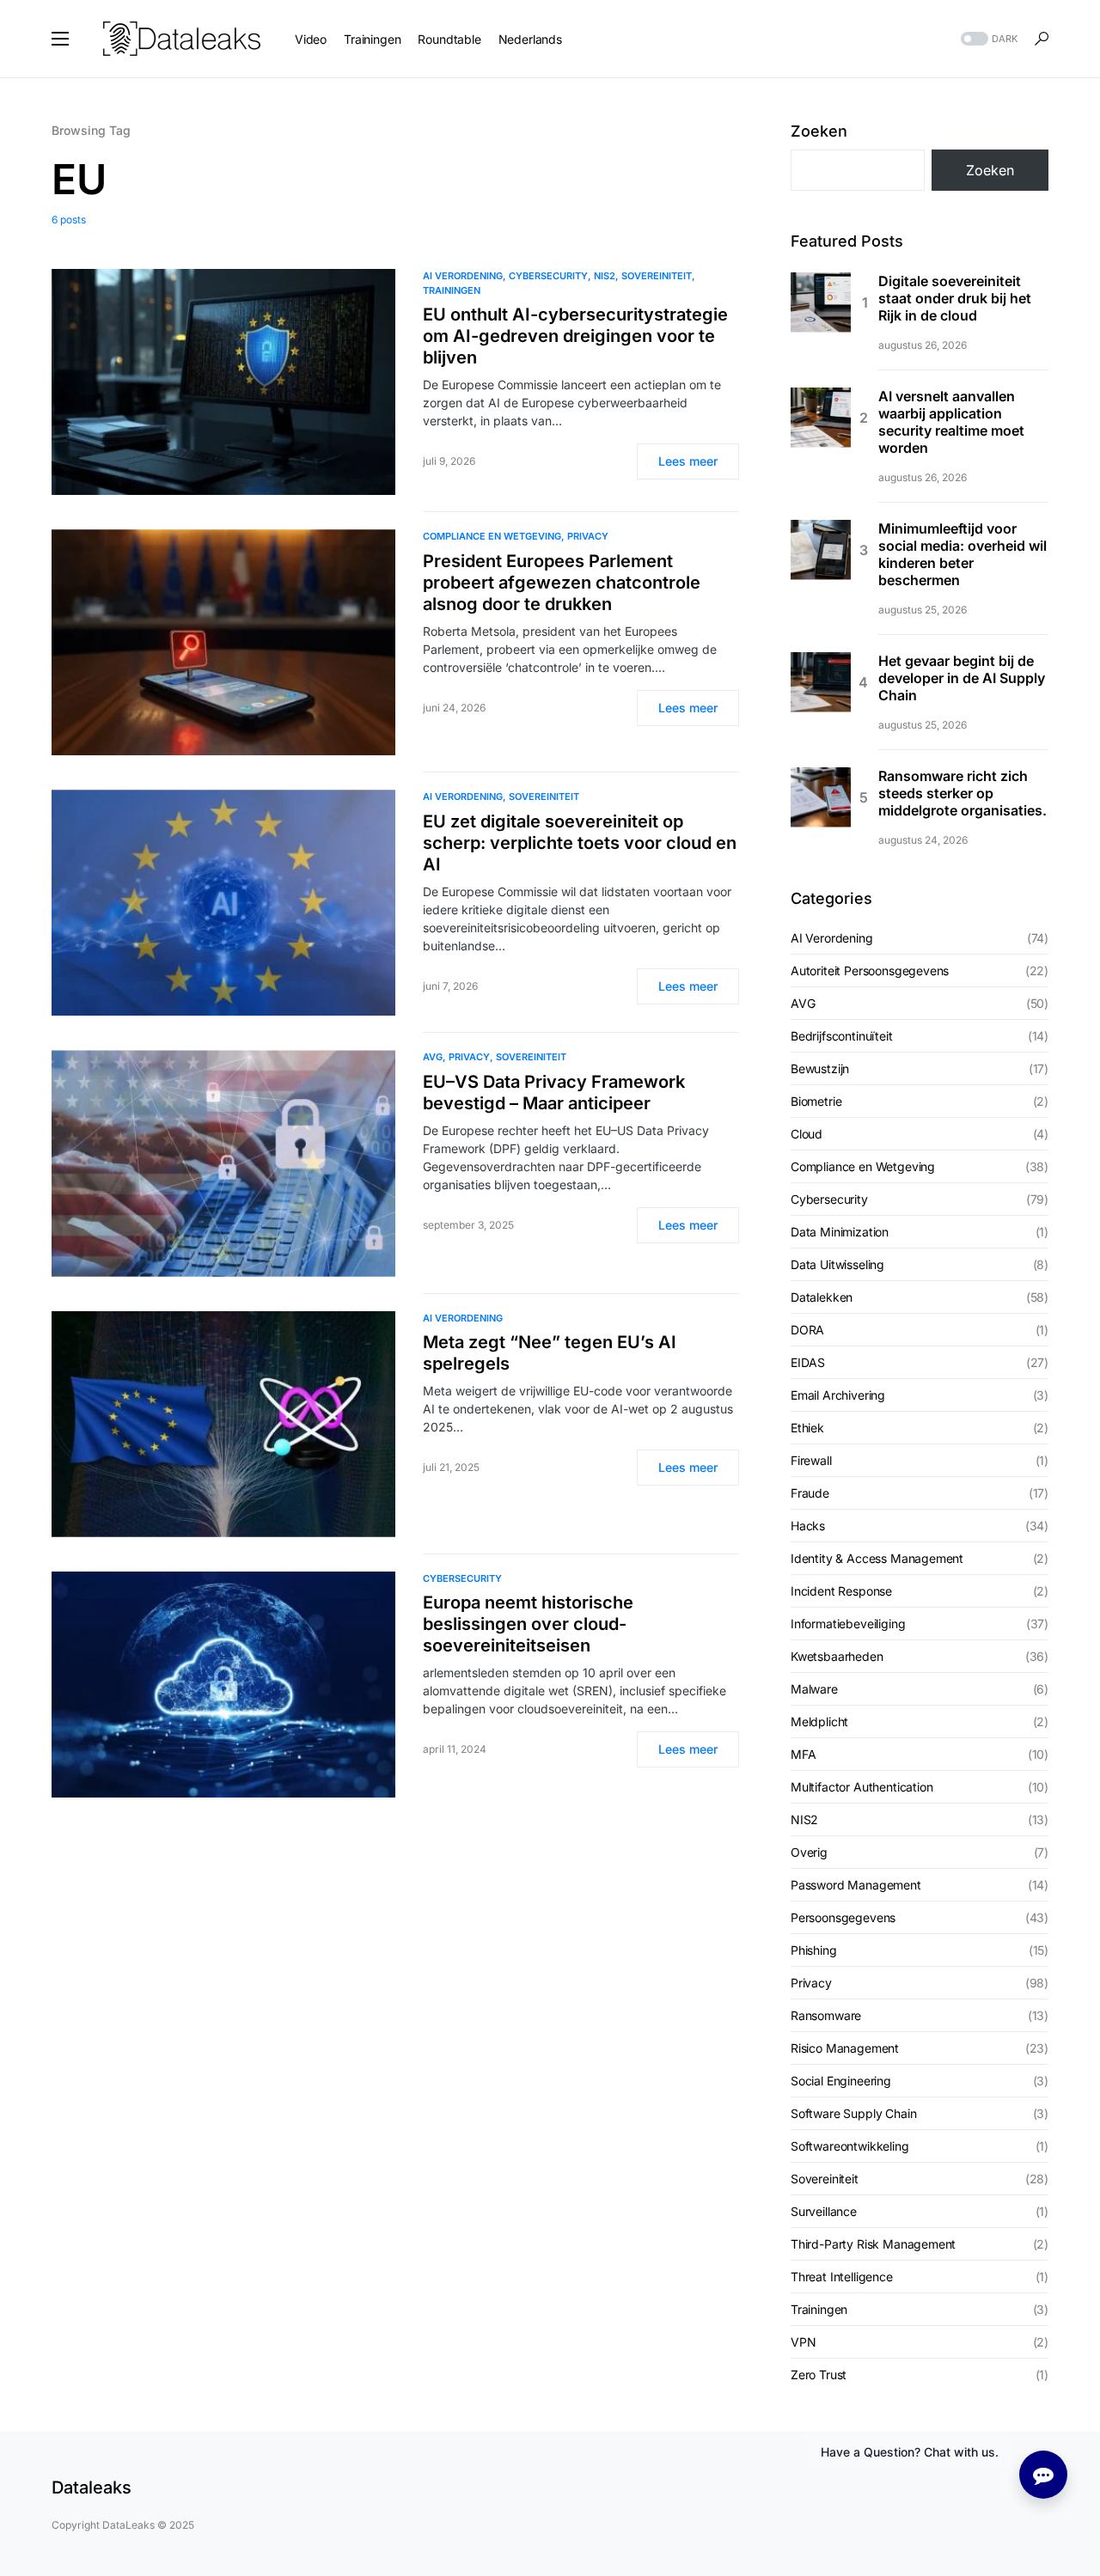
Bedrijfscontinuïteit (842, 1036)
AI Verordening (463, 276)
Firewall (811, 1460)
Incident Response (841, 1591)
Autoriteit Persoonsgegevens (870, 971)
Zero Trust (819, 2375)
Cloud (807, 1134)
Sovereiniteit (657, 276)
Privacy (588, 536)
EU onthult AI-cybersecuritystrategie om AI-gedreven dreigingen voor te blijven (575, 336)
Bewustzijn (820, 1068)
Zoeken (819, 131)
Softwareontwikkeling (850, 2146)
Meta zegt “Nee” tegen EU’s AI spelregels (550, 1353)
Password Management (856, 1885)
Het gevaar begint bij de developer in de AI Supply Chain (962, 678)
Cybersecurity (548, 276)
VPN (803, 2342)
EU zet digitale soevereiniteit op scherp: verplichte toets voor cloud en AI (580, 843)
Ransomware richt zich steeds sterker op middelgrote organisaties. (962, 793)
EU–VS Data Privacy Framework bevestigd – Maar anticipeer (554, 1093)
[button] (60, 39)
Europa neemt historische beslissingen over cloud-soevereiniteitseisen (528, 1624)
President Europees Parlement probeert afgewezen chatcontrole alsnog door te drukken (562, 583)
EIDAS (808, 1362)
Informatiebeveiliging (848, 1624)
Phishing (814, 1950)
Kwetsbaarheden (837, 1656)
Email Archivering (838, 1395)
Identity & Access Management (877, 1558)
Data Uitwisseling (837, 1264)
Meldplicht (819, 1721)
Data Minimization (840, 1232)
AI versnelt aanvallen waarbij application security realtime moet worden (951, 422)
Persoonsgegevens (843, 1917)
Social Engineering (841, 2081)
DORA (807, 1330)
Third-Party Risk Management (873, 2244)
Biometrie (816, 1101)
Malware (814, 1689)
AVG (433, 1057)
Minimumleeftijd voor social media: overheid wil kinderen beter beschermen (962, 554)
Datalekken (822, 1297)
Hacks (808, 1526)
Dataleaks (92, 2487)
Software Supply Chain (853, 2113)
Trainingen (452, 290)
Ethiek (807, 1428)
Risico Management (845, 2048)
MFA (803, 1754)
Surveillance (824, 2211)
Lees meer (688, 461)
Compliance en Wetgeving (492, 536)
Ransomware (826, 2015)
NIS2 (605, 276)
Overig (809, 1852)
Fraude (810, 1493)
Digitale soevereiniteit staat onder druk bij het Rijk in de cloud (955, 298)
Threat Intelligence (842, 2277)
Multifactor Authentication (862, 1787)
